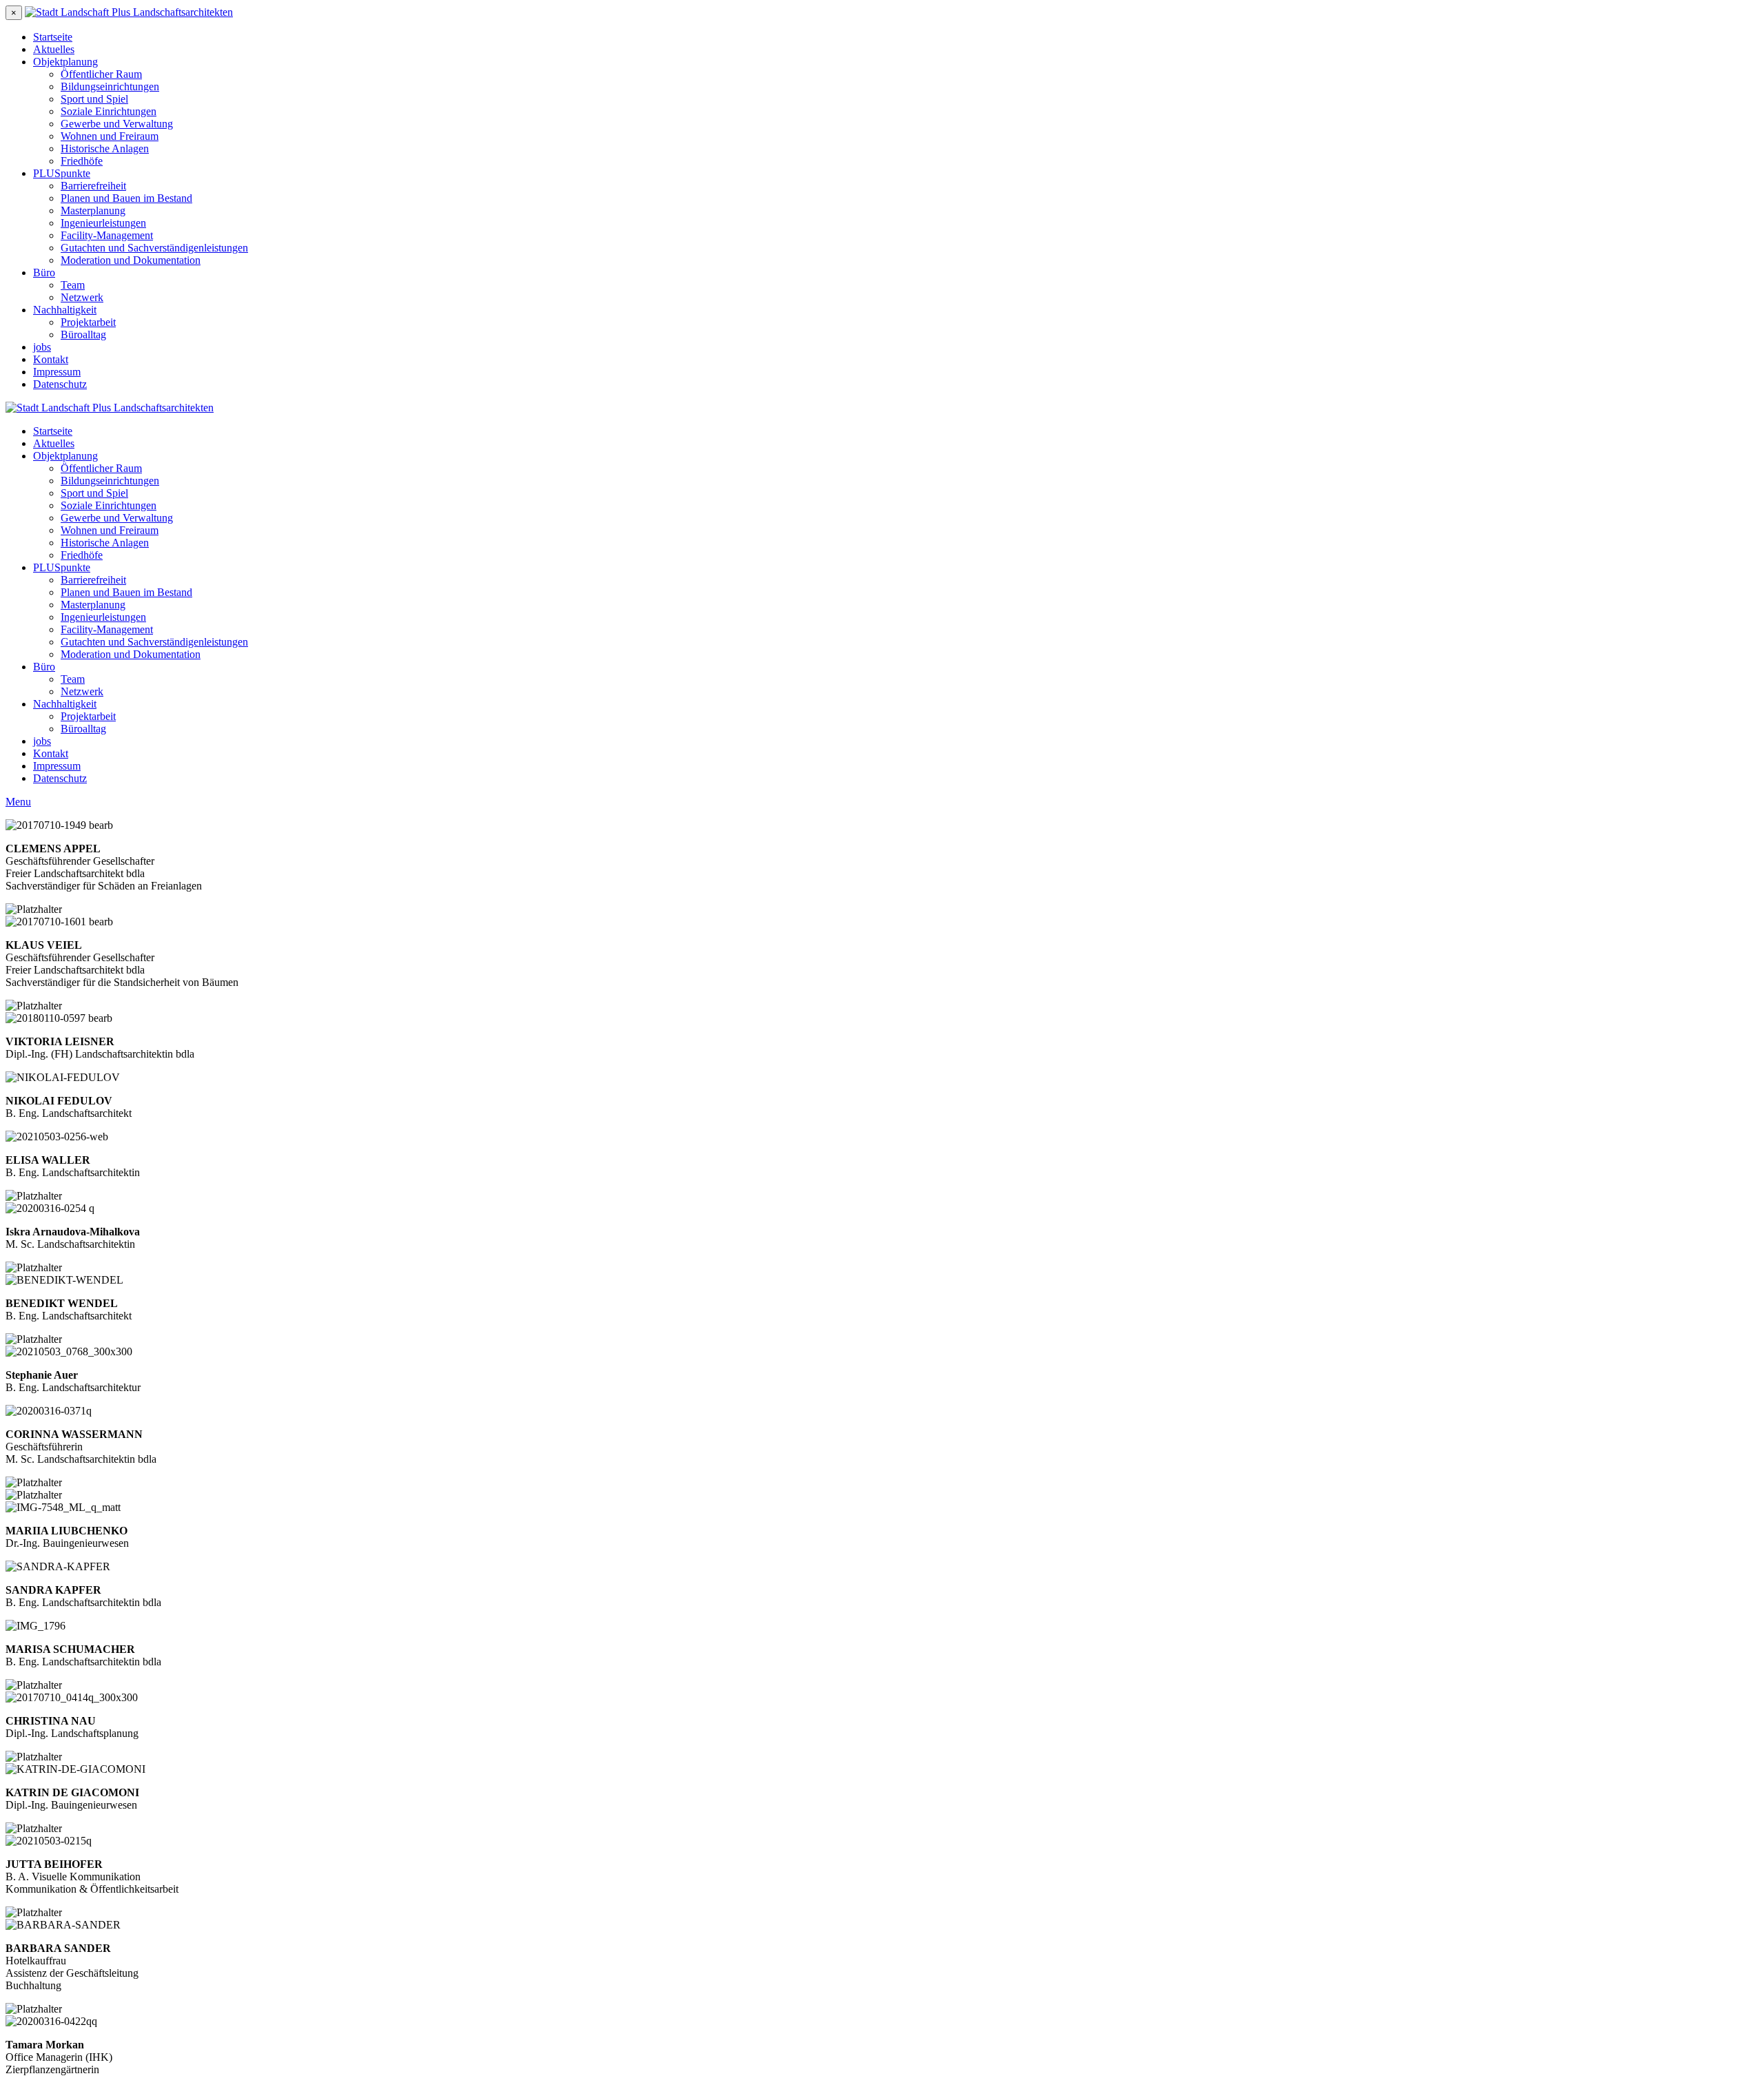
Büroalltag (83, 335)
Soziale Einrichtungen (109, 111)
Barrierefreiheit (93, 186)
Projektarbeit (88, 322)
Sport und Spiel (94, 99)
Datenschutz (60, 384)
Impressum (57, 372)
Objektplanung (65, 62)
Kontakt (51, 359)
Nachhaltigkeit (65, 310)
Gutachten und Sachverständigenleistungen (154, 248)
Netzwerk (82, 297)
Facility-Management (107, 235)
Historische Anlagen (105, 148)
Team (73, 285)
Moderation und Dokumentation (131, 260)
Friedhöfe (82, 161)
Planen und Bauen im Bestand (126, 198)
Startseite (53, 37)
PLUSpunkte (62, 173)
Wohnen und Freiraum (110, 136)
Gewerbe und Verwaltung (117, 124)
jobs (42, 347)
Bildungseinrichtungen (110, 86)
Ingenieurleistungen (103, 223)
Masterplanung (93, 210)
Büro (44, 273)
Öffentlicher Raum (101, 74)
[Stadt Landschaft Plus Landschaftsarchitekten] (129, 12)
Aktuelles (54, 49)
